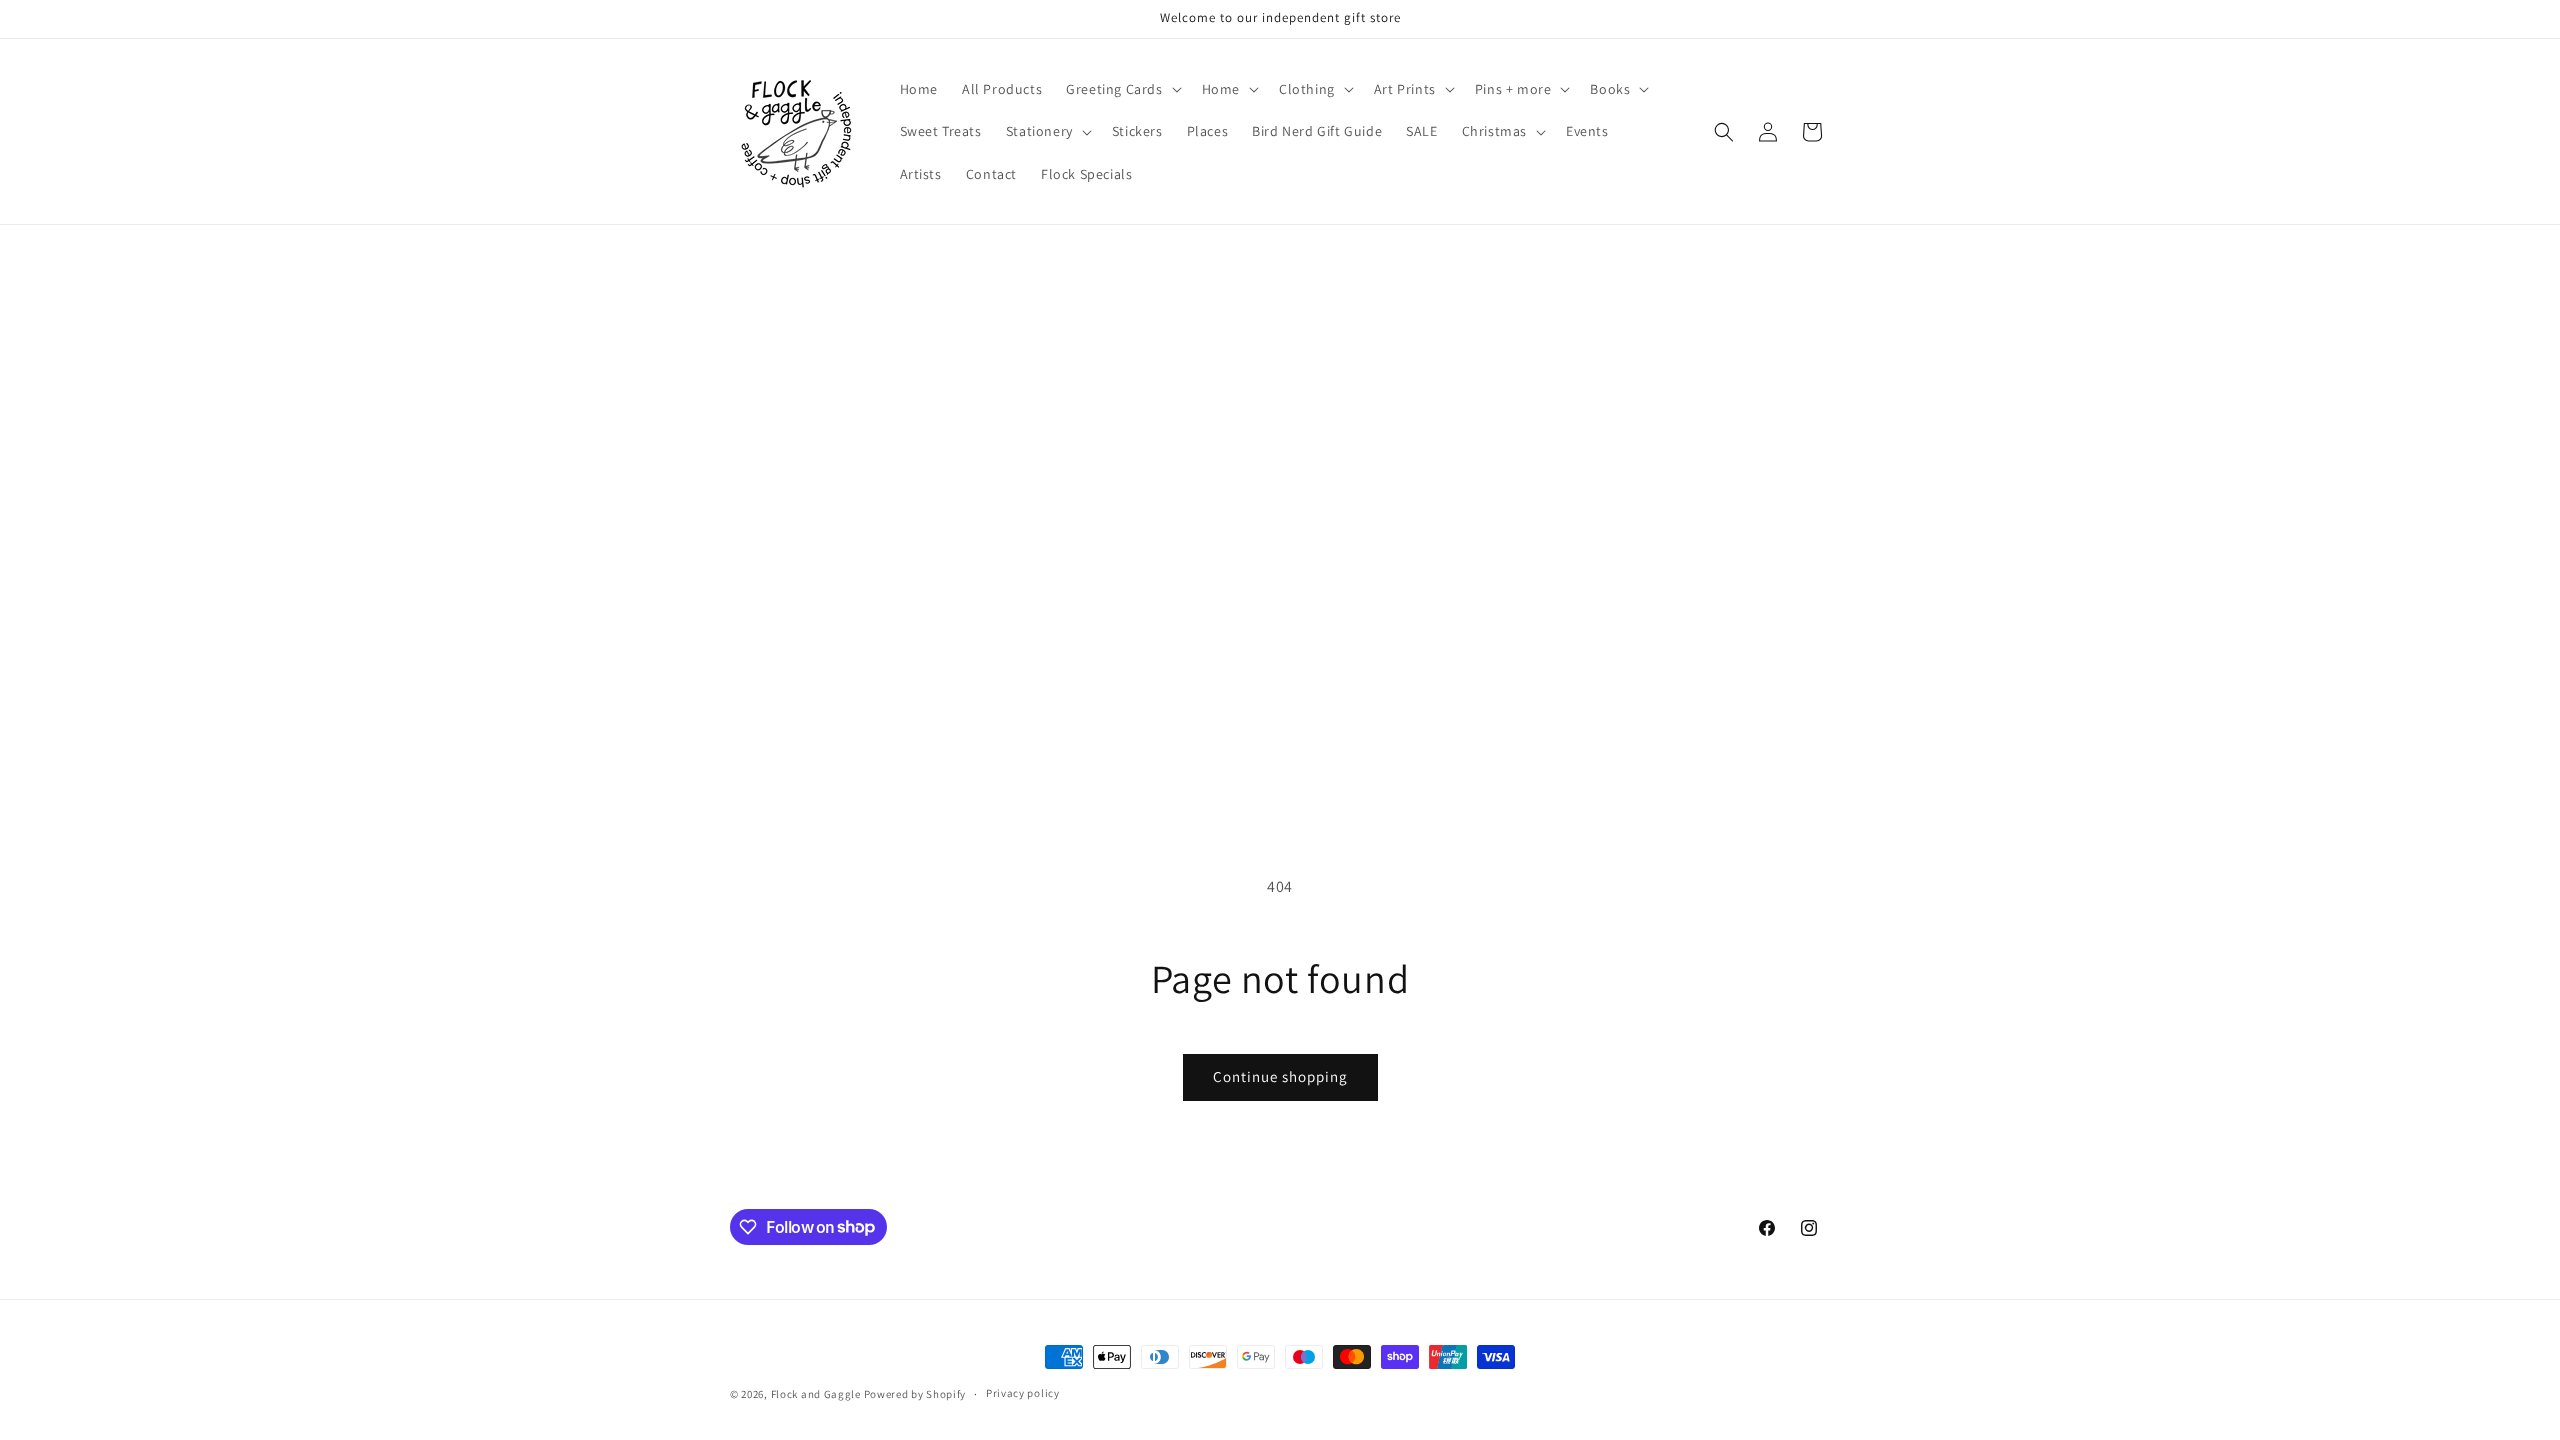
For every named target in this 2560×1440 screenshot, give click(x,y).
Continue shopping (1280, 1076)
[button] (1121, 89)
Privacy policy (1023, 1393)
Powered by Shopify (915, 1394)
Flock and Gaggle (816, 1394)
